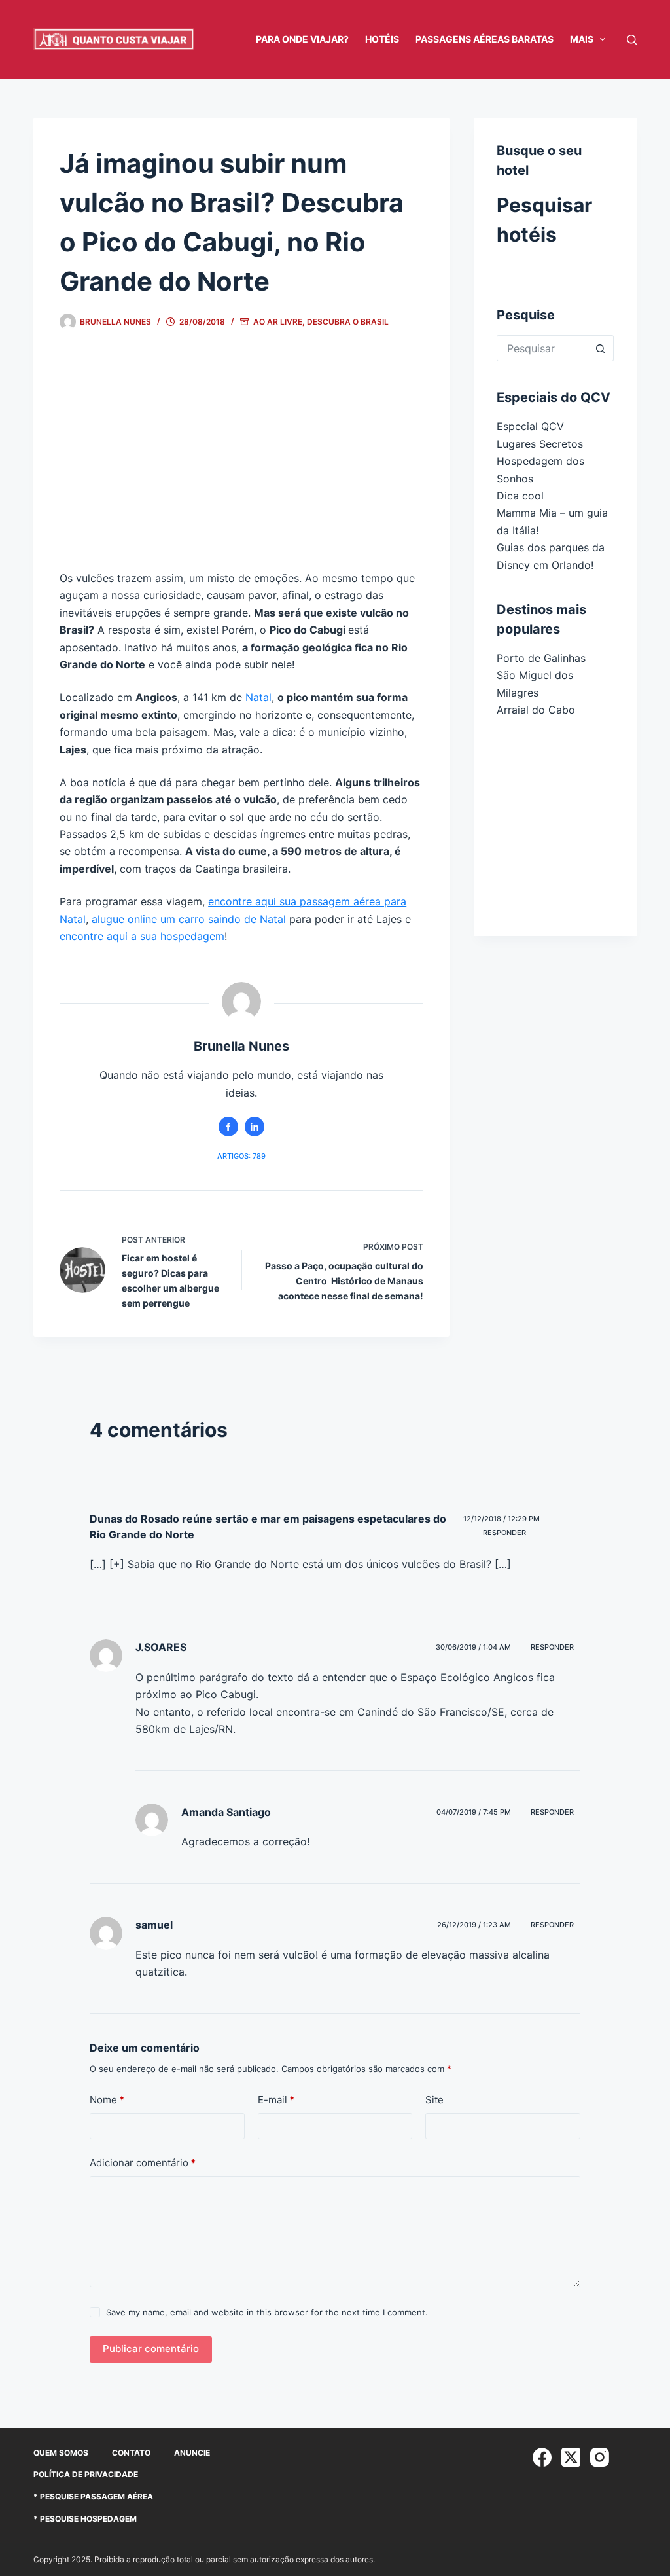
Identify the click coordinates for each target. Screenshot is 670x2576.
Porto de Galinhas (541, 658)
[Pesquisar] (632, 40)
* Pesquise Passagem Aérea (93, 2496)
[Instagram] (600, 2457)
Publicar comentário (151, 2349)
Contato (131, 2453)
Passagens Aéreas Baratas (485, 39)
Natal (258, 697)
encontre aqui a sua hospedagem (142, 936)
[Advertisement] (241, 462)
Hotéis (382, 39)
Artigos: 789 (241, 1156)
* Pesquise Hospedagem (85, 2519)
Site (434, 2100)
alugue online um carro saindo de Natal (189, 919)
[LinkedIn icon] (255, 1127)
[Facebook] (542, 2457)
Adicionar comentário (143, 2163)
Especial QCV (530, 426)
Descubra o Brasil (348, 322)
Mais (582, 39)
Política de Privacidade (86, 2474)
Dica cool (520, 496)
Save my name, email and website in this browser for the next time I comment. (267, 2312)
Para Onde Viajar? (302, 39)
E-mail (276, 2100)
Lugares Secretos (540, 444)
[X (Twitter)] (571, 2457)
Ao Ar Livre (278, 322)
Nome (107, 2100)
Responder (504, 1533)
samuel (154, 1925)
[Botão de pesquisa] (601, 348)
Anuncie (192, 2453)
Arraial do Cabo (536, 710)
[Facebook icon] (228, 1127)
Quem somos (61, 2453)
